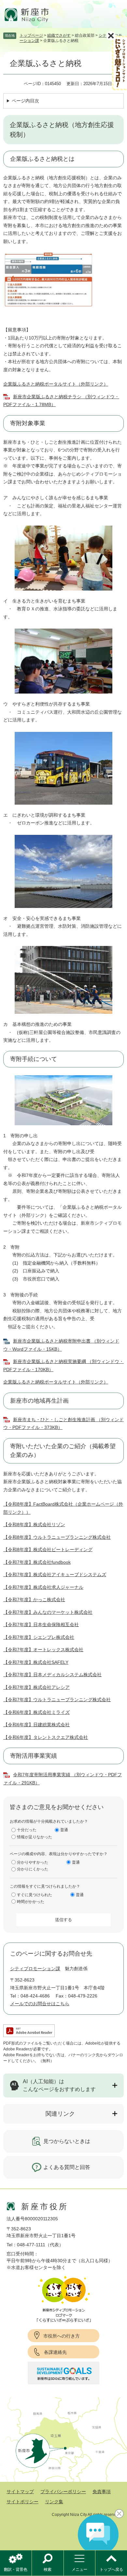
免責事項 (102, 2492)
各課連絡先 (55, 2352)
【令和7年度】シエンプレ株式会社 (39, 1637)
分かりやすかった (33, 1862)
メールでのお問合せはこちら (40, 2004)
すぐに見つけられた (35, 1895)
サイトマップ (20, 2492)
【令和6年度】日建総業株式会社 (36, 1725)
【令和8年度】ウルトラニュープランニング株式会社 (57, 1537)
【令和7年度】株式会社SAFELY (36, 1662)
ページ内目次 (25, 101)
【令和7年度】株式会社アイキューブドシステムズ (55, 1575)
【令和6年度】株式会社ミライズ (36, 1712)
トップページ (31, 35)
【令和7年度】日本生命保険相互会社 (41, 1625)
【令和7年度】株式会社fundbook (37, 1562)
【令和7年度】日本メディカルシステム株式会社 (52, 1675)
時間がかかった (31, 1902)
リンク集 (54, 2502)
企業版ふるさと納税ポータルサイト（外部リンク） (56, 384)
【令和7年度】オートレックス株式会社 (43, 1650)
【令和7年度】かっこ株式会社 (34, 1600)
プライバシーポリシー (63, 2492)
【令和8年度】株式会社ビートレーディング (48, 1549)
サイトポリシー (22, 2502)
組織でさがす (59, 35)
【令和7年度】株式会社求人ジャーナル (43, 1587)
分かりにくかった (33, 1869)
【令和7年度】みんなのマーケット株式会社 (48, 1612)
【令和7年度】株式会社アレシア (36, 1687)
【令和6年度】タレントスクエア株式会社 (46, 1737)
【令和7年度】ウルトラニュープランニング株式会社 (57, 1700)
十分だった (27, 1830)
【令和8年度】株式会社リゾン (34, 1524)
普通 (64, 1830)
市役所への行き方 (62, 2336)
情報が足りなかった (35, 1837)
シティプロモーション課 (35, 1969)
